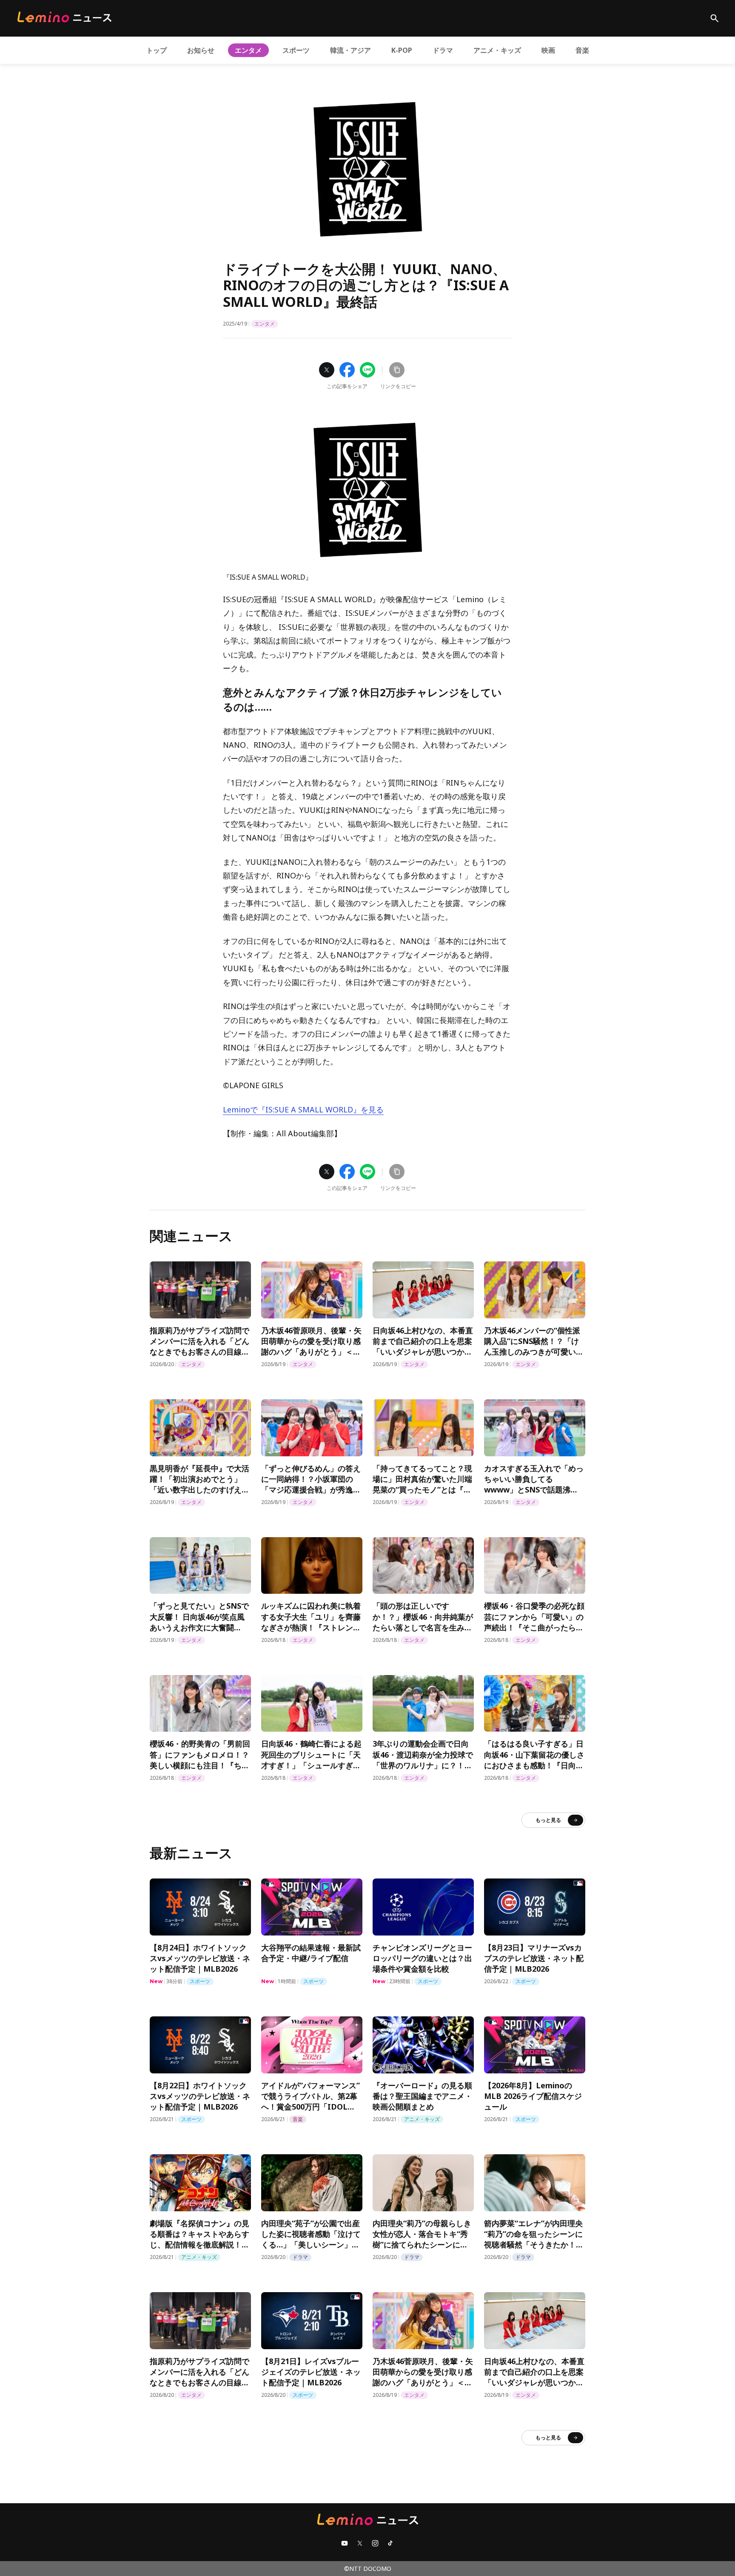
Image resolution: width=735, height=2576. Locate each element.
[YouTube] (345, 2543)
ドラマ (443, 50)
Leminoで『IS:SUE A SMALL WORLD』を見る (303, 1109)
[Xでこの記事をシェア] (327, 370)
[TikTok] (390, 2543)
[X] (360, 2543)
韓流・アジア (350, 50)
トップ (157, 50)
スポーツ (296, 50)
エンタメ (248, 50)
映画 (548, 50)
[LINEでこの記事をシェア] (367, 370)
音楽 (582, 50)
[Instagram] (375, 2543)
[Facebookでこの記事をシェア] (347, 370)
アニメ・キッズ (497, 50)
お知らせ (201, 50)
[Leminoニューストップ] (64, 17)
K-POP (402, 50)
